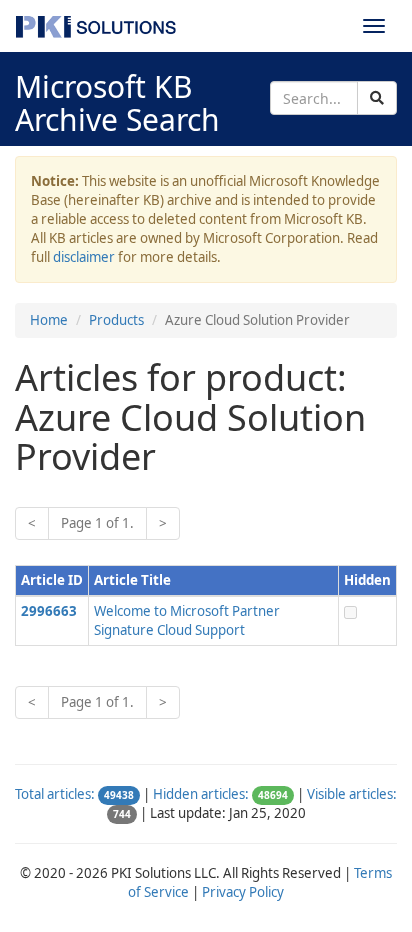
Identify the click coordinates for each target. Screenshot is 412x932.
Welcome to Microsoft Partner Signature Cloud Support (187, 620)
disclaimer (84, 257)
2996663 (49, 611)
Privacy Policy (243, 892)
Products (116, 320)
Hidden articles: (201, 794)
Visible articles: (352, 794)
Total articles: (55, 794)
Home (49, 320)
